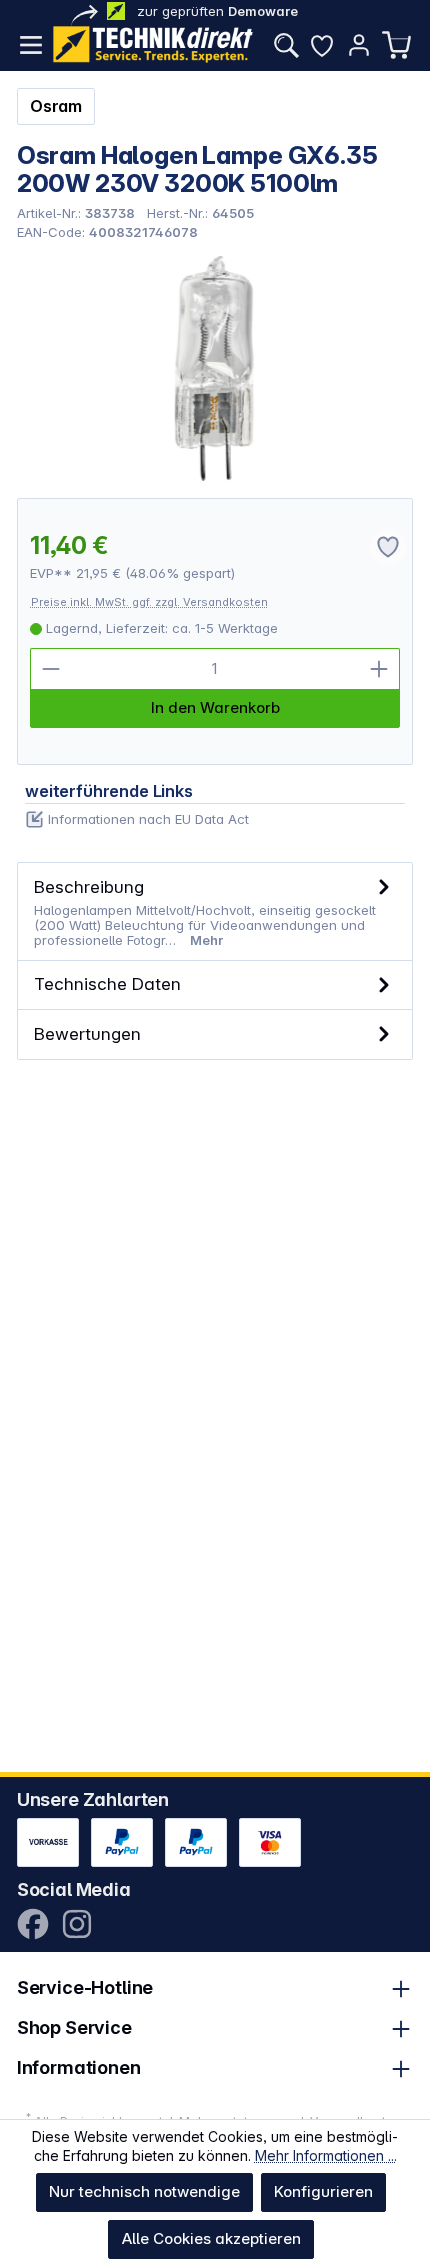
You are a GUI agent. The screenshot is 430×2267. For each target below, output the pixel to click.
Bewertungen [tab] (87, 1033)
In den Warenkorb (215, 707)
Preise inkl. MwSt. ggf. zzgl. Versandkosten (149, 602)
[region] (215, 368)
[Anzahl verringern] (51, 669)
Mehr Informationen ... (326, 2155)
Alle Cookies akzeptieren (211, 2238)
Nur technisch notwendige (144, 2191)
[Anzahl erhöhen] (379, 669)
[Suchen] (286, 45)
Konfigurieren (323, 2191)
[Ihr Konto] (359, 45)
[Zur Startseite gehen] (153, 44)
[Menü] (31, 45)
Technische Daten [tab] (107, 983)
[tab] (215, 911)
